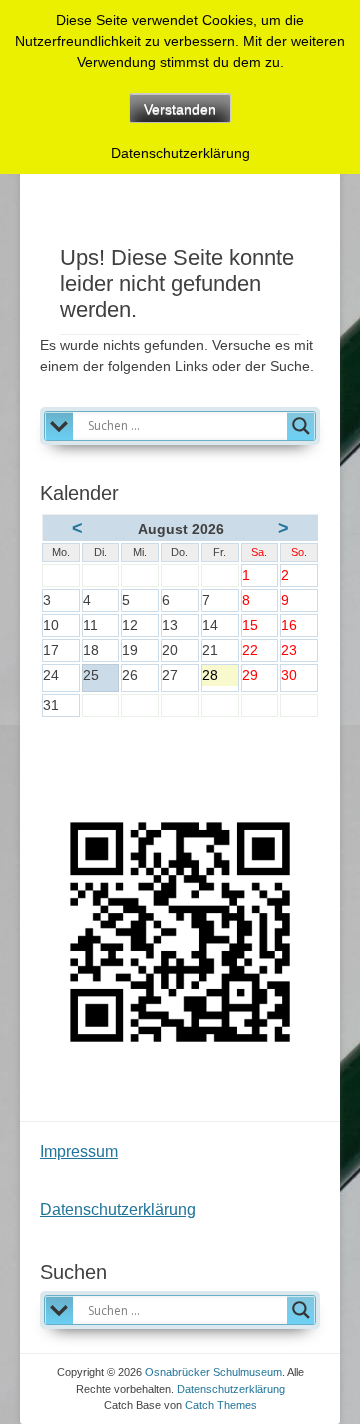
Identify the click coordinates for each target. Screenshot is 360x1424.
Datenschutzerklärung (118, 1209)
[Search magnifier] (301, 426)
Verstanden (180, 109)
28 (220, 676)
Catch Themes (221, 1405)
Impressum (79, 1151)
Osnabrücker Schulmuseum (213, 1372)
